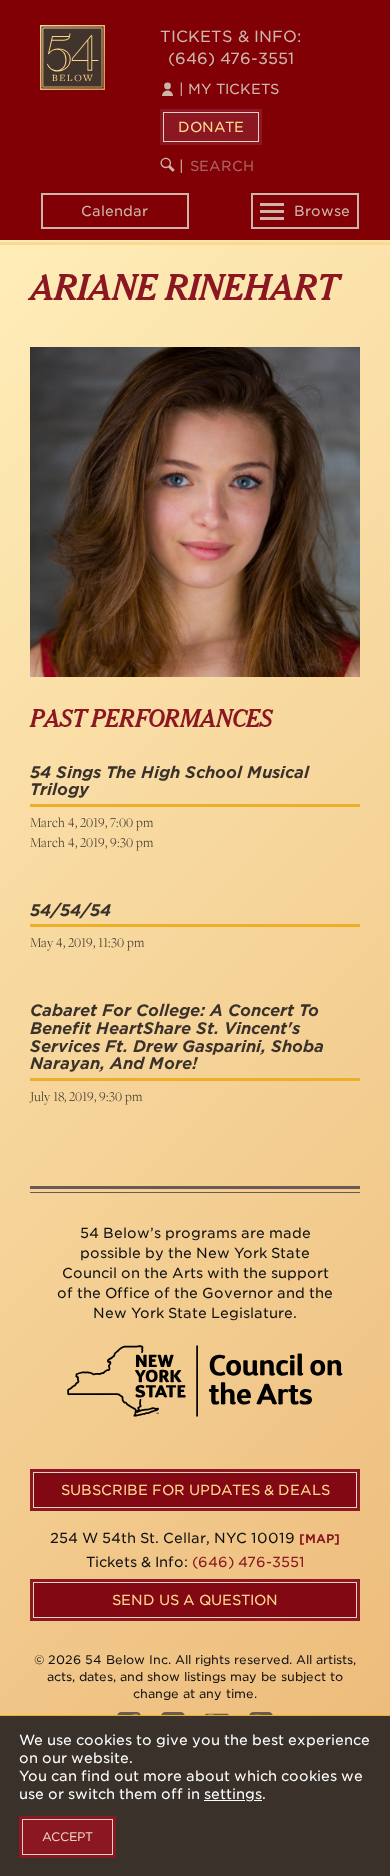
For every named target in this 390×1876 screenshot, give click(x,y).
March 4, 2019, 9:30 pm (91, 842)
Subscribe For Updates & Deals (195, 1490)
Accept (67, 1836)
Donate (211, 127)
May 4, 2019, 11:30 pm (87, 942)
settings (233, 1794)
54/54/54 (70, 910)
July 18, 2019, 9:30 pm (86, 1096)
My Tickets (229, 89)
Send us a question (195, 1600)
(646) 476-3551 (231, 58)
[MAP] (319, 1538)
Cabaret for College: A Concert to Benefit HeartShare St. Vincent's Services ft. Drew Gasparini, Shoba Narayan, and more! (177, 1037)
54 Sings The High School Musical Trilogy (169, 781)
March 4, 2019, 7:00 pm (91, 822)
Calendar (114, 211)
